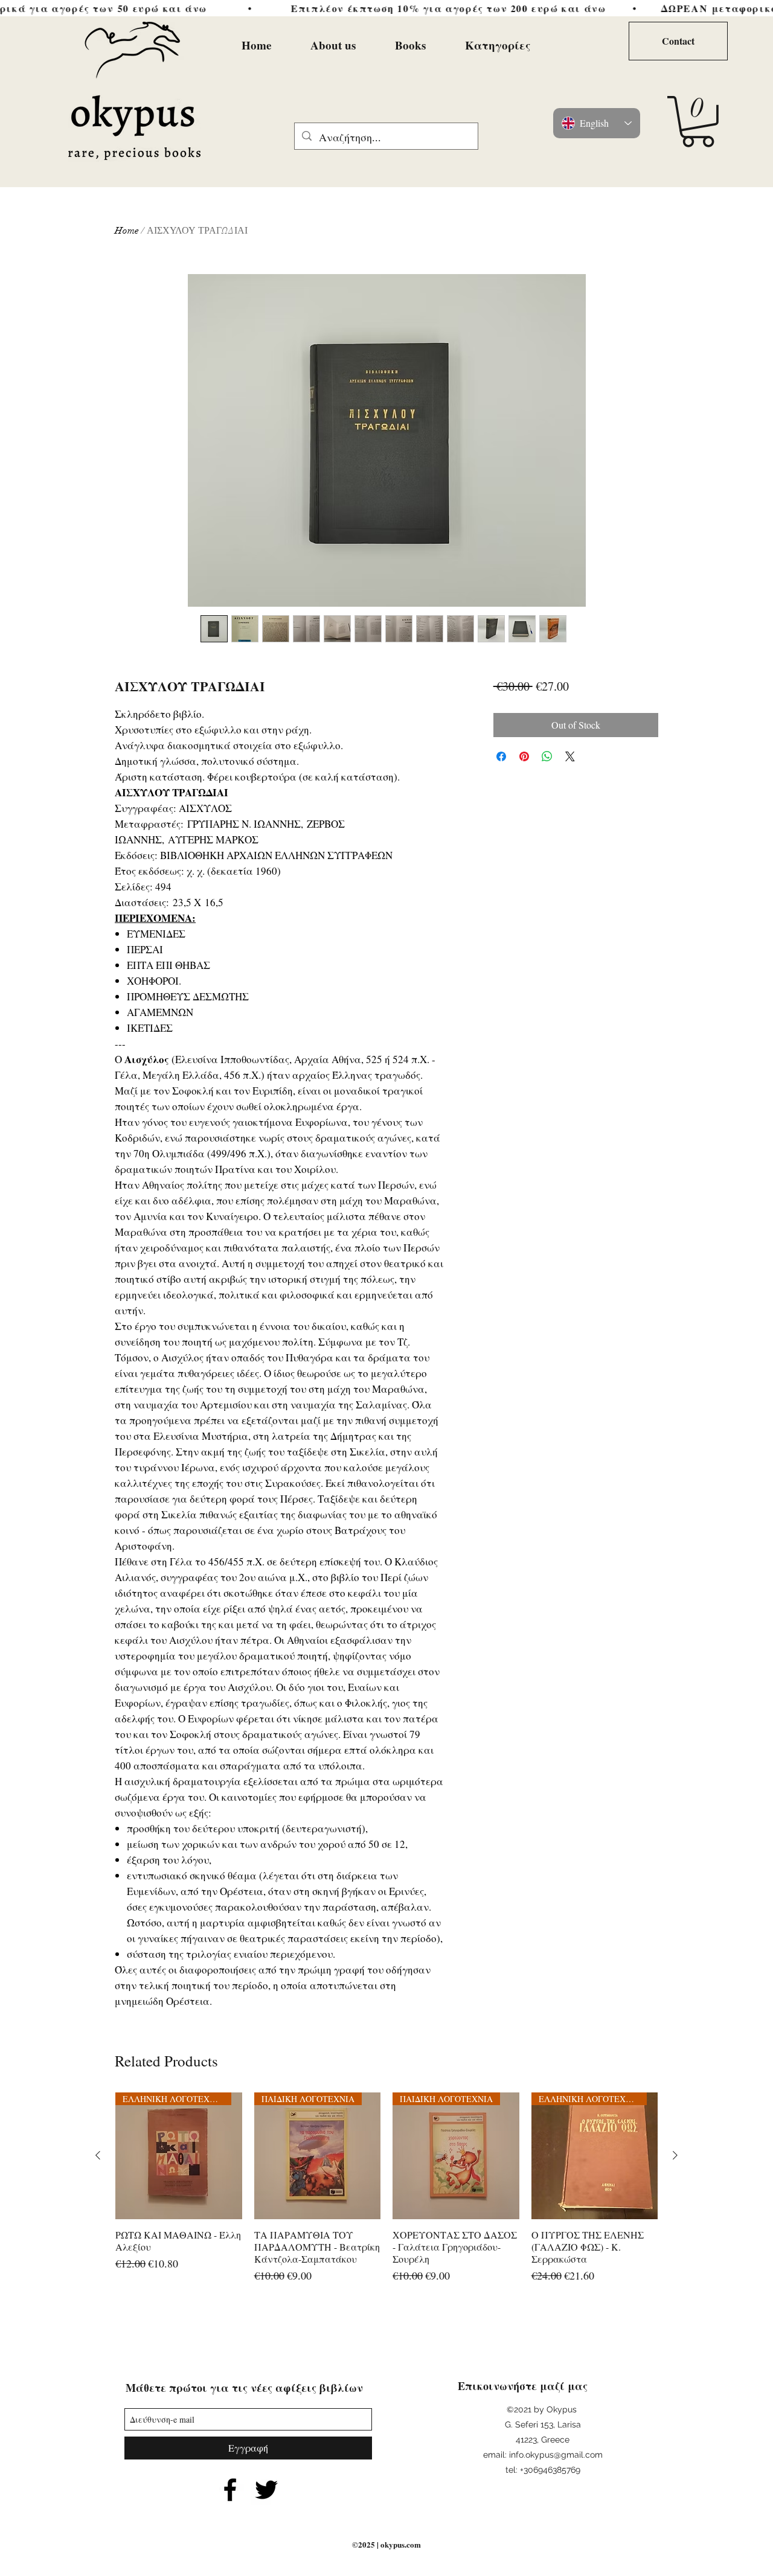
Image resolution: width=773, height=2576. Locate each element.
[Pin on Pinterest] (524, 756)
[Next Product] (675, 2155)
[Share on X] (570, 756)
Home (127, 231)
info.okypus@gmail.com (556, 2455)
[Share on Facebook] (501, 756)
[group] (386, 2194)
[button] (698, 122)
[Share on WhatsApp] (547, 756)
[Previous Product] (98, 2155)
